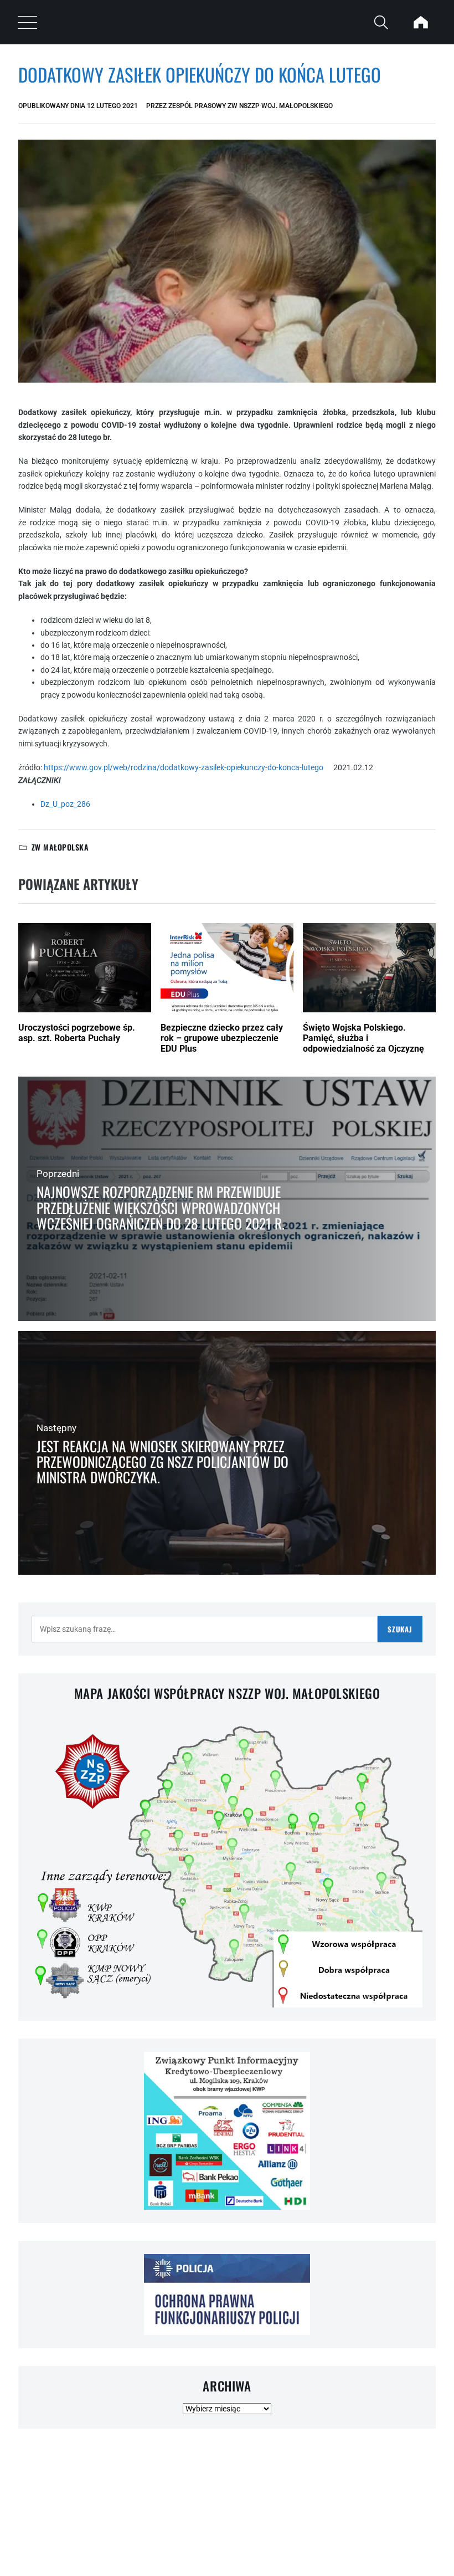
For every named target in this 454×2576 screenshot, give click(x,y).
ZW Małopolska (60, 847)
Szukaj (400, 1629)
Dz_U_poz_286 (65, 804)
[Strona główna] (421, 22)
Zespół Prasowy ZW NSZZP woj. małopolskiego (251, 106)
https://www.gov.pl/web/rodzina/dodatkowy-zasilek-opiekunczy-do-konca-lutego (189, 767)
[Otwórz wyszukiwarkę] (381, 22)
